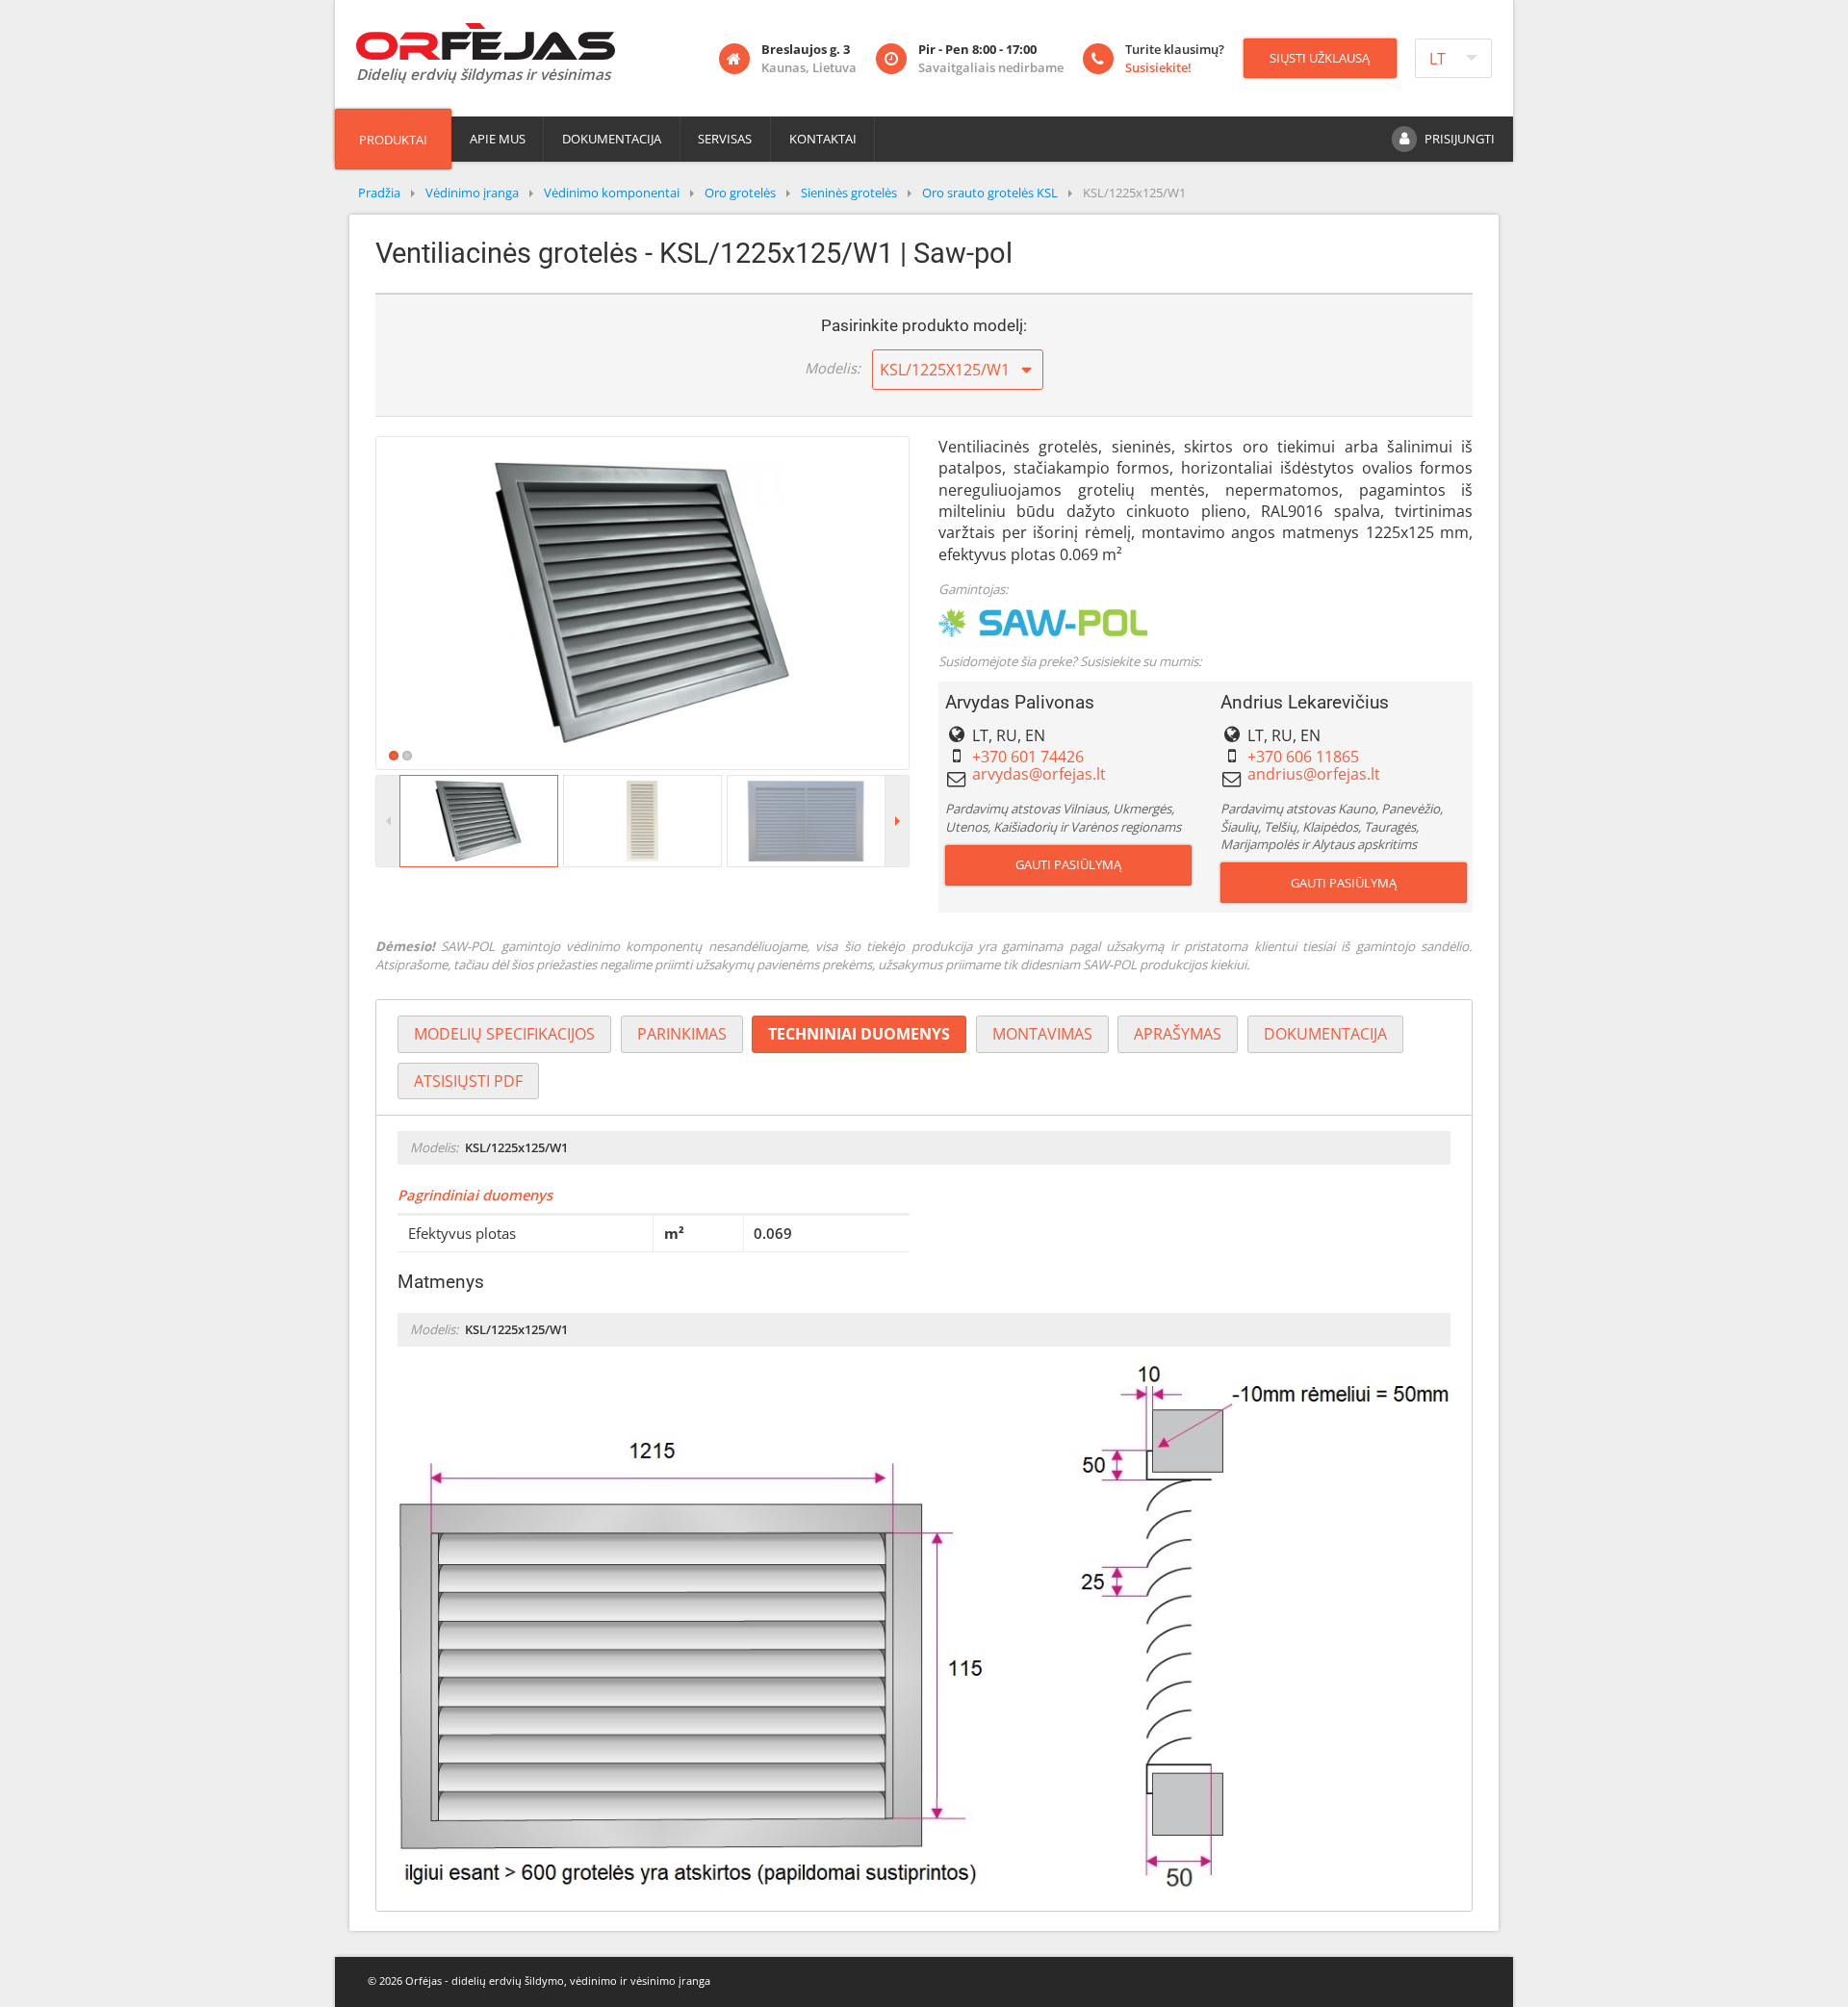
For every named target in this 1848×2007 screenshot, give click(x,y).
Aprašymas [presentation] (1178, 1034)
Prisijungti (1460, 139)
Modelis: (833, 368)
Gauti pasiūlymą (1068, 864)
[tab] (504, 1034)
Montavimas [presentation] (1042, 1034)
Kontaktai (823, 139)
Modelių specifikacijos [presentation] (504, 1034)
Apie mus (498, 139)
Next (937, 603)
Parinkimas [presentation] (682, 1034)
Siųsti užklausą (1320, 58)
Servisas (725, 139)
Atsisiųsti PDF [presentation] (468, 1081)
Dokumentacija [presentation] (1325, 1034)
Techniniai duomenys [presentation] (859, 1034)
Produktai (393, 140)
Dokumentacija (612, 139)
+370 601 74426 (1028, 757)
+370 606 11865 (1303, 757)
